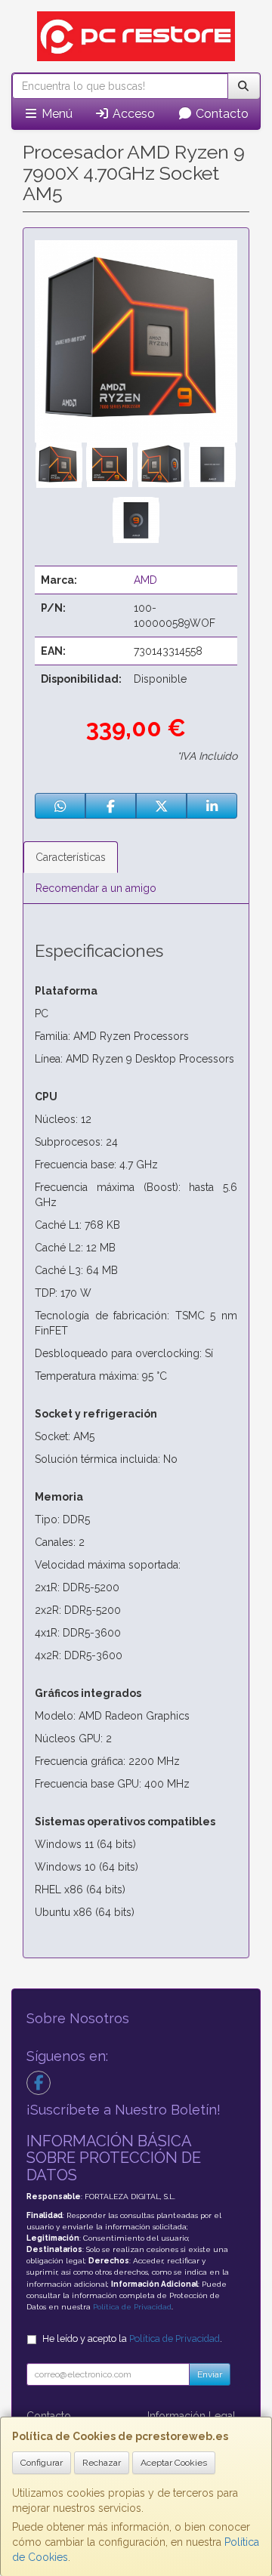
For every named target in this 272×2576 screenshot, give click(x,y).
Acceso (132, 114)
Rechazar (102, 2463)
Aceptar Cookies (174, 2463)
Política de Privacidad (132, 2307)
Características (71, 857)
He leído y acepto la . (132, 2338)
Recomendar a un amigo (96, 888)
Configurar (42, 2463)
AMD (145, 580)
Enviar (210, 2374)
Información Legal (192, 2416)
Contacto (221, 114)
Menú (56, 114)
